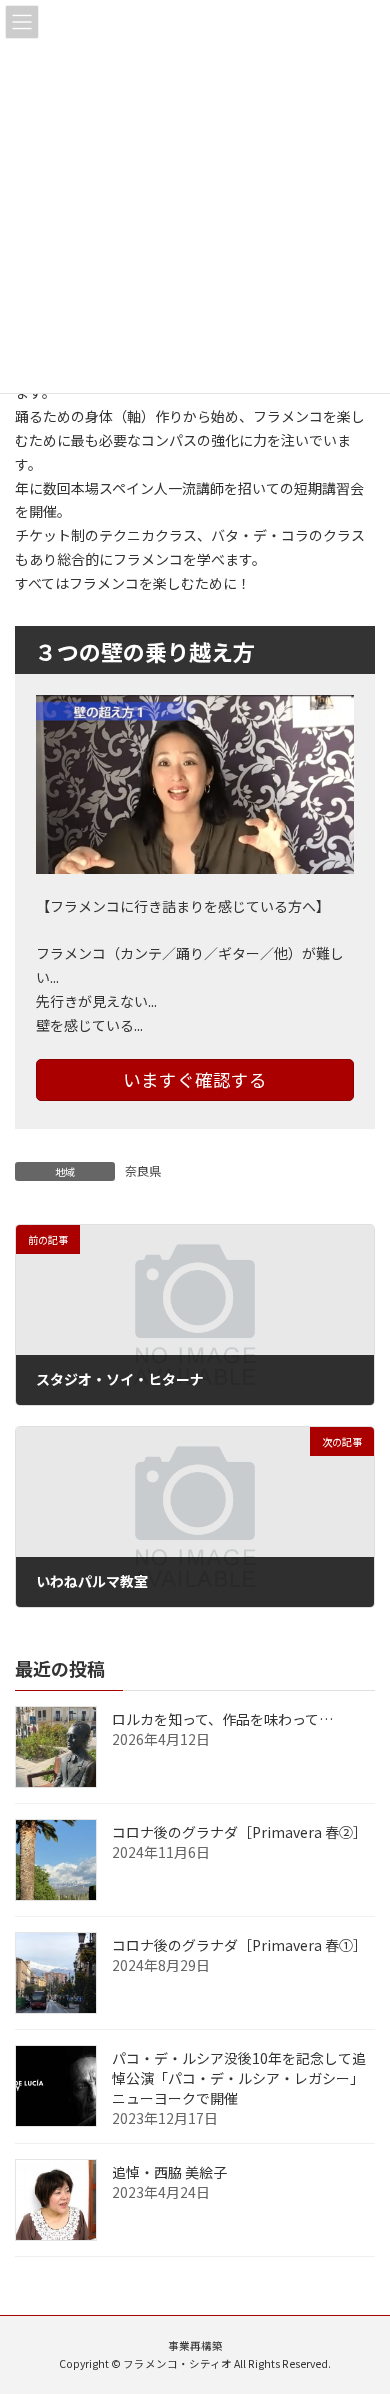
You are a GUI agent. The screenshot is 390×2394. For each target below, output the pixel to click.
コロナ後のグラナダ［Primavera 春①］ (239, 1945)
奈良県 (143, 1170)
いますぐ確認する (195, 1079)
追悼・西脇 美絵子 (169, 2172)
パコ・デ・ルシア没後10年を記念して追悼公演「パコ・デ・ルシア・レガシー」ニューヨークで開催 (239, 2078)
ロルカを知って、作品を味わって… (222, 1719)
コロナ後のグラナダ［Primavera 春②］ (239, 1832)
